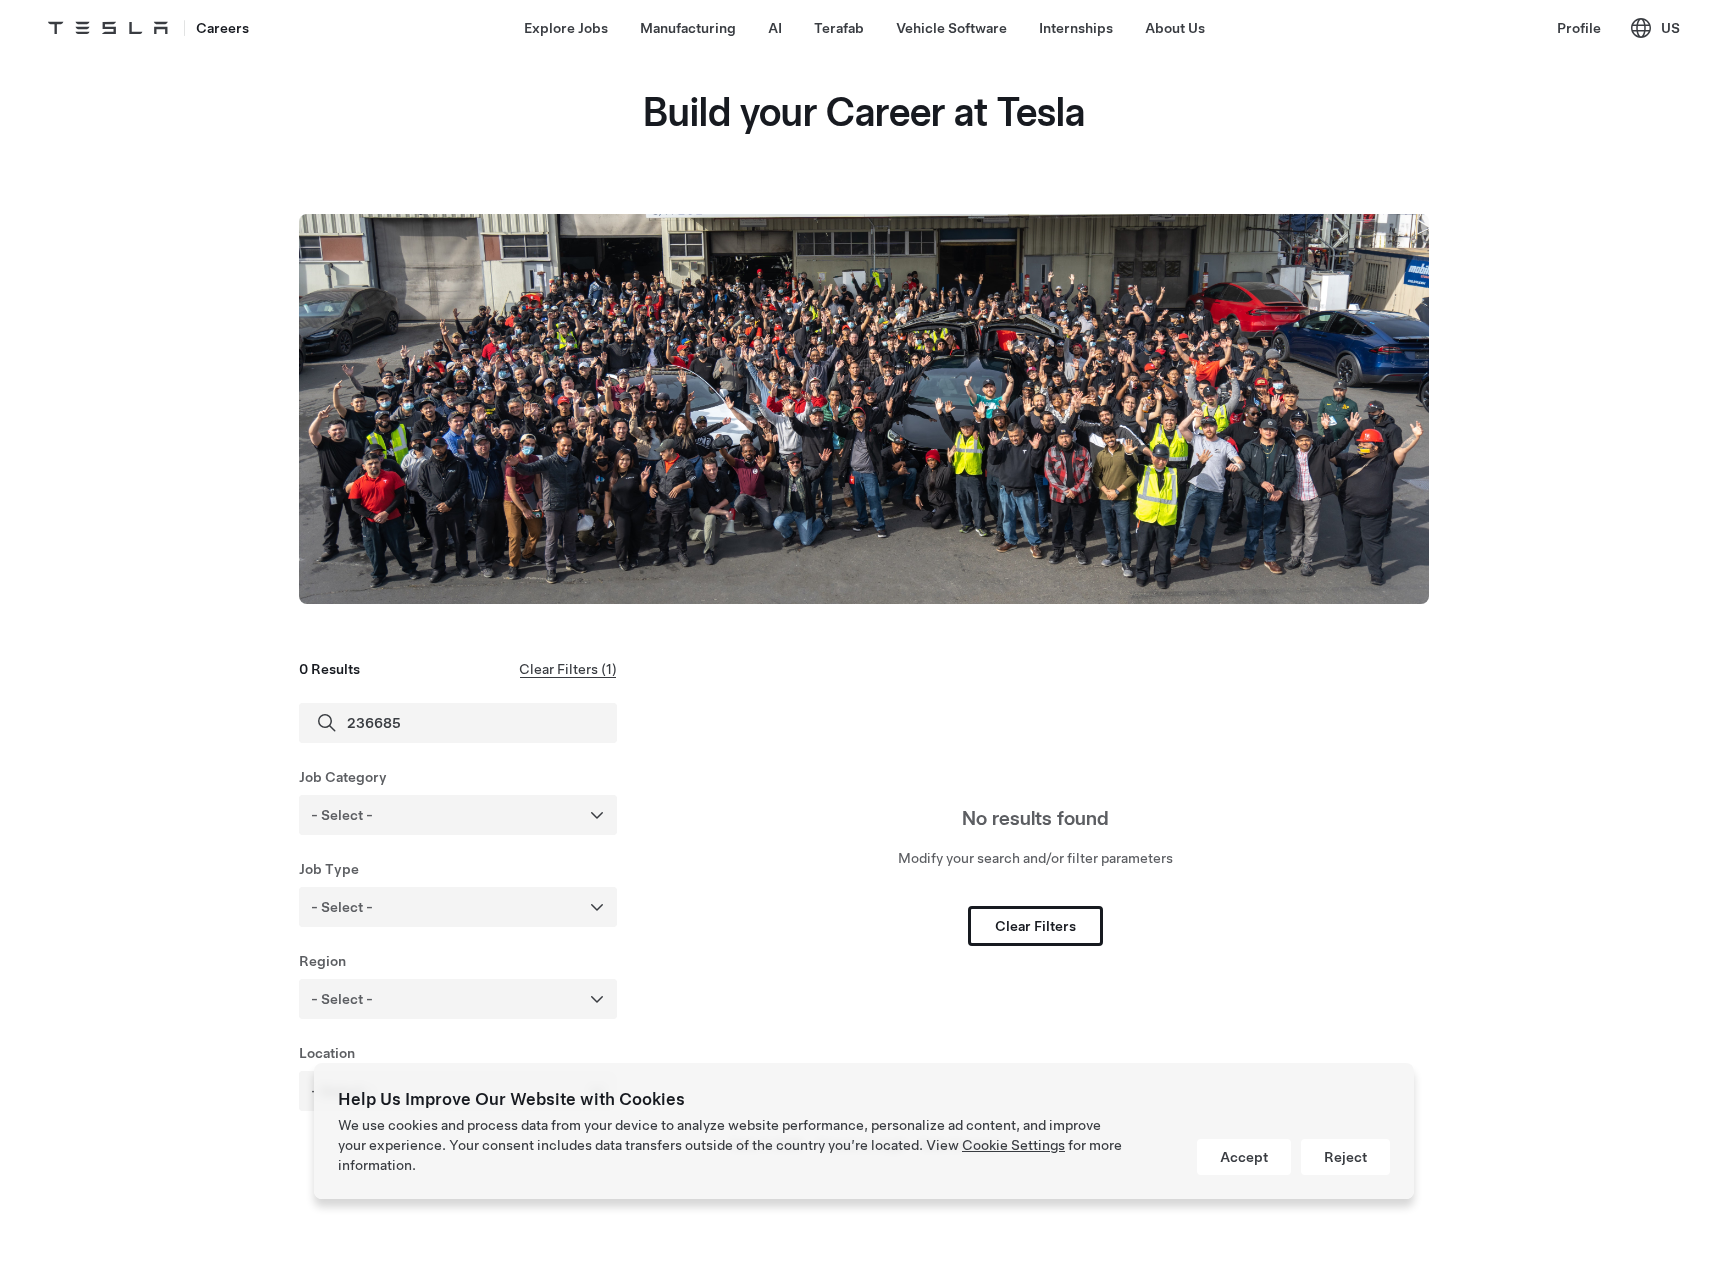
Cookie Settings (1013, 1145)
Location (327, 1053)
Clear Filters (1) (568, 669)
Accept (1244, 1157)
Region (322, 961)
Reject (1345, 1157)
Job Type (329, 869)
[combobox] (485, 815)
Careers (222, 28)
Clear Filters (1035, 926)
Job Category (343, 777)
